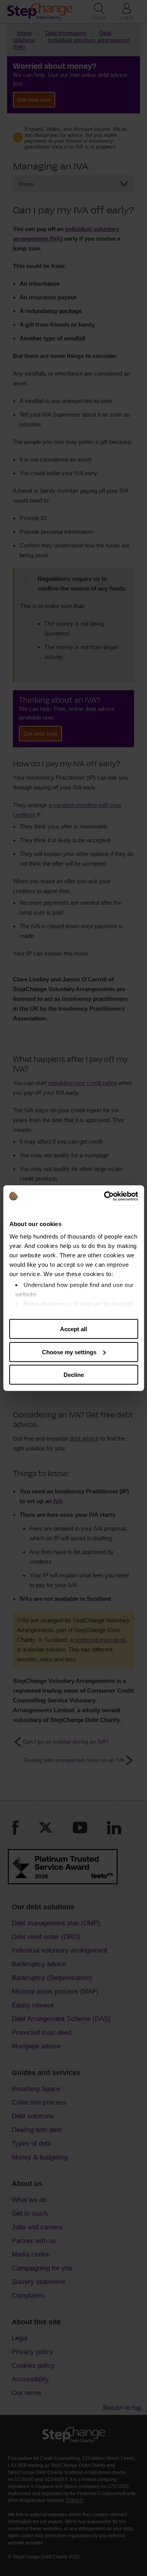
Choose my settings (69, 1352)
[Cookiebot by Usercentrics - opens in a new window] (105, 1196)
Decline (74, 1375)
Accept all (73, 1329)
